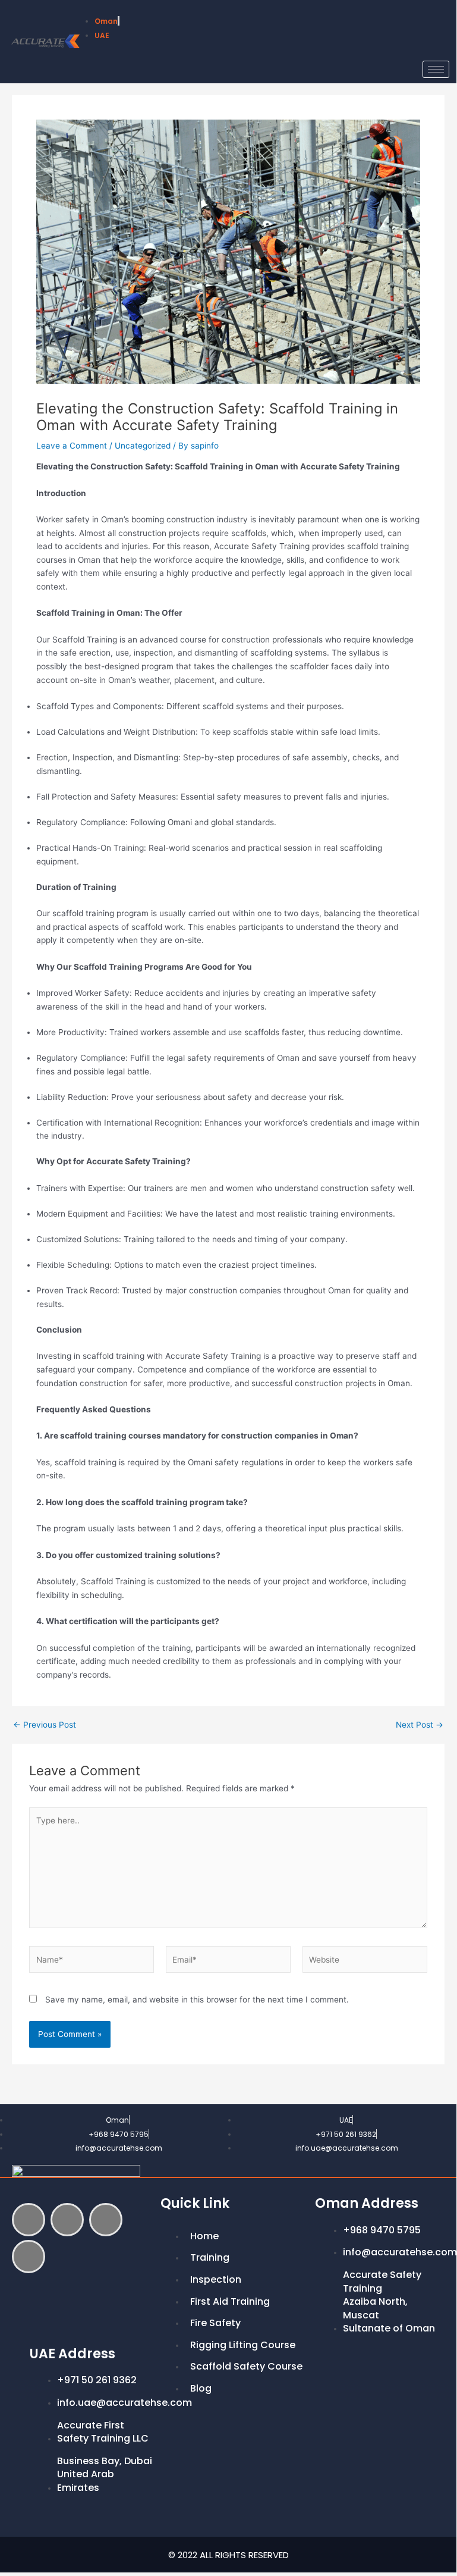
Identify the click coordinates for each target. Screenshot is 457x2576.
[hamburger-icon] (436, 69)
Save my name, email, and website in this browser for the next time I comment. (197, 2000)
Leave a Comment (72, 446)
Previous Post (45, 1725)
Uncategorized (143, 446)
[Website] (365, 1962)
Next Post (420, 1725)
